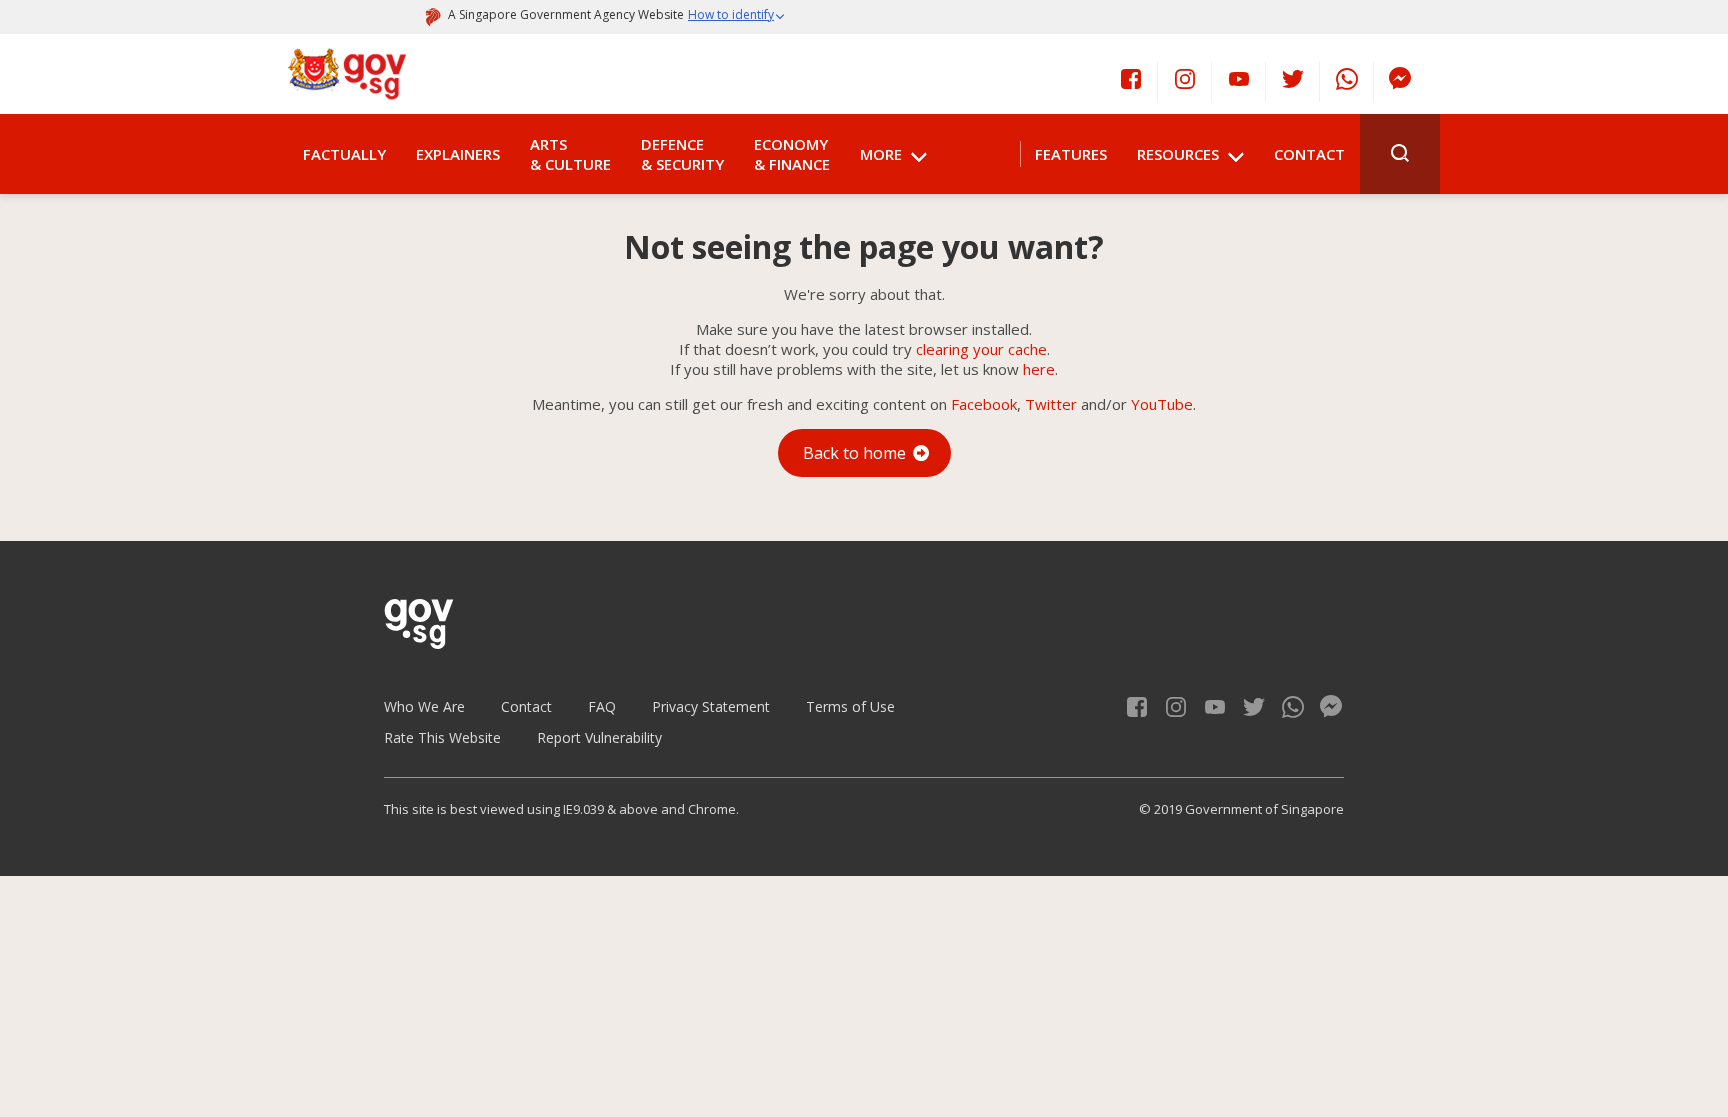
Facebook (984, 404)
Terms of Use (850, 706)
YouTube (1162, 404)
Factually (344, 154)
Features (1071, 154)
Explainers (458, 154)
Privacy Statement (711, 706)
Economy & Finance (792, 154)
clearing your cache (981, 349)
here (1039, 369)
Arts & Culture (570, 154)
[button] (737, 17)
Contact (1309, 154)
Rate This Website (442, 737)
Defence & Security (682, 154)
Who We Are (424, 706)
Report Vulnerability (599, 737)
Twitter (1051, 404)
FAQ (602, 706)
